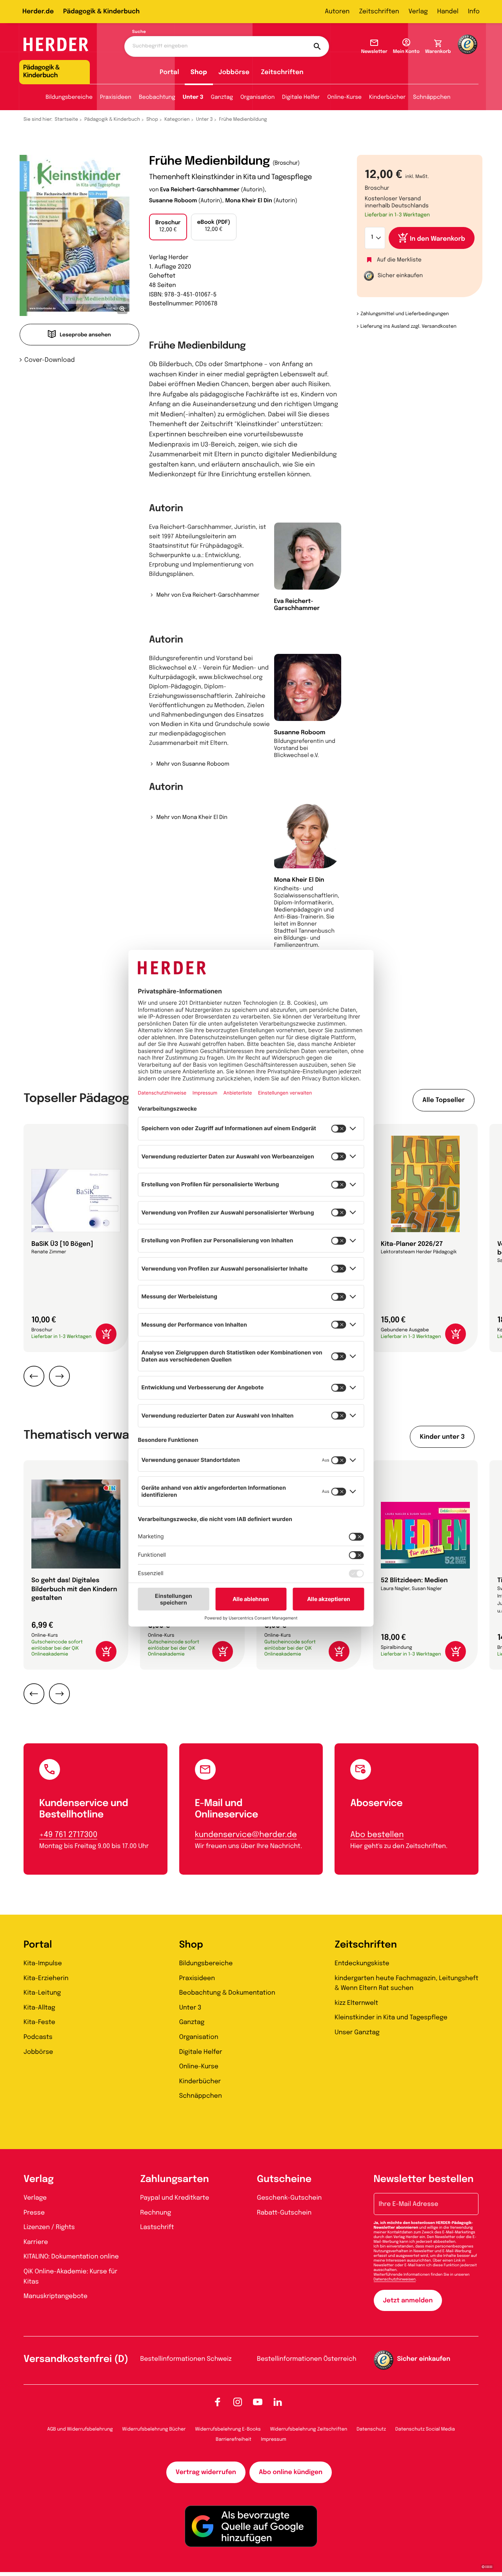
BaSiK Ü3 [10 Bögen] (62, 1244)
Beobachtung (157, 98)
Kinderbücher (387, 98)
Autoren (337, 12)
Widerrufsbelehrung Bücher (154, 2429)
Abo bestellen (377, 1835)
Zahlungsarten (175, 2179)
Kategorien (177, 120)
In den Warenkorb (437, 239)
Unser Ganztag (357, 2032)
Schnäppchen (432, 98)
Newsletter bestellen (424, 2179)
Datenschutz (371, 2429)
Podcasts (38, 2037)
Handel (448, 12)
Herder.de (38, 12)
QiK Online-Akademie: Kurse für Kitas (70, 2277)
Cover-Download (50, 360)
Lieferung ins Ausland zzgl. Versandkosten (408, 327)
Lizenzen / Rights (49, 2227)
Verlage (35, 2198)
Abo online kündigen (291, 2472)
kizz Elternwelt (356, 2003)
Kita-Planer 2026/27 (412, 1244)
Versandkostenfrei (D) (76, 2359)
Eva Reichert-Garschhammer (200, 190)
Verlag (418, 12)
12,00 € (168, 227)
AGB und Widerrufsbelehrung (80, 2429)
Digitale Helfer (301, 98)
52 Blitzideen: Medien (414, 1580)
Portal (169, 72)
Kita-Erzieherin (46, 1978)
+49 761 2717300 (68, 1835)
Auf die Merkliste (399, 260)
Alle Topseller (444, 1100)
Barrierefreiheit (234, 2440)
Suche (139, 32)
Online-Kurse (344, 98)
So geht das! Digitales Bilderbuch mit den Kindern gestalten (74, 1589)
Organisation (257, 98)
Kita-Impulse (43, 1963)
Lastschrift (157, 2227)
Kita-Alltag (39, 2008)
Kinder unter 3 (442, 1437)
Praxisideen (116, 98)
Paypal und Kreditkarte (175, 2198)
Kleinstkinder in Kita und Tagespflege (391, 2018)
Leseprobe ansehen (85, 335)
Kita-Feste (39, 2022)
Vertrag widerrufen (206, 2472)
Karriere (36, 2242)
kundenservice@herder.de (246, 1835)
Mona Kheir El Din (249, 201)
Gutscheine (284, 2179)
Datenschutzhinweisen (395, 2280)
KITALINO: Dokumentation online (71, 2257)
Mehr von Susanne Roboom (193, 764)
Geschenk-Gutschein (289, 2198)
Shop (199, 72)
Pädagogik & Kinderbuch (101, 12)
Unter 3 (193, 98)
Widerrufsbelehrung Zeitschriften (309, 2429)
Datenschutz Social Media (425, 2429)
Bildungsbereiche (69, 98)
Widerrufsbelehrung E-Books (228, 2429)
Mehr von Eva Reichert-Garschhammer (208, 595)
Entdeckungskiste (362, 1963)
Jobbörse (234, 72)
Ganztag (222, 98)
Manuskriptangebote (55, 2296)
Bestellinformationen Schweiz (186, 2359)
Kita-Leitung (42, 1993)
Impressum (274, 2440)
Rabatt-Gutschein (284, 2213)
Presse (34, 2213)
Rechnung (156, 2213)
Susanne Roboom (173, 201)
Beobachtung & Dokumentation (227, 1993)
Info (474, 12)
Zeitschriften (379, 12)
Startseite (67, 120)
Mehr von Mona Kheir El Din (192, 818)
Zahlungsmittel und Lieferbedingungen (405, 314)
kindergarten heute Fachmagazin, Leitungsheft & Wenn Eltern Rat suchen (406, 1983)
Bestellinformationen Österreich (307, 2359)
